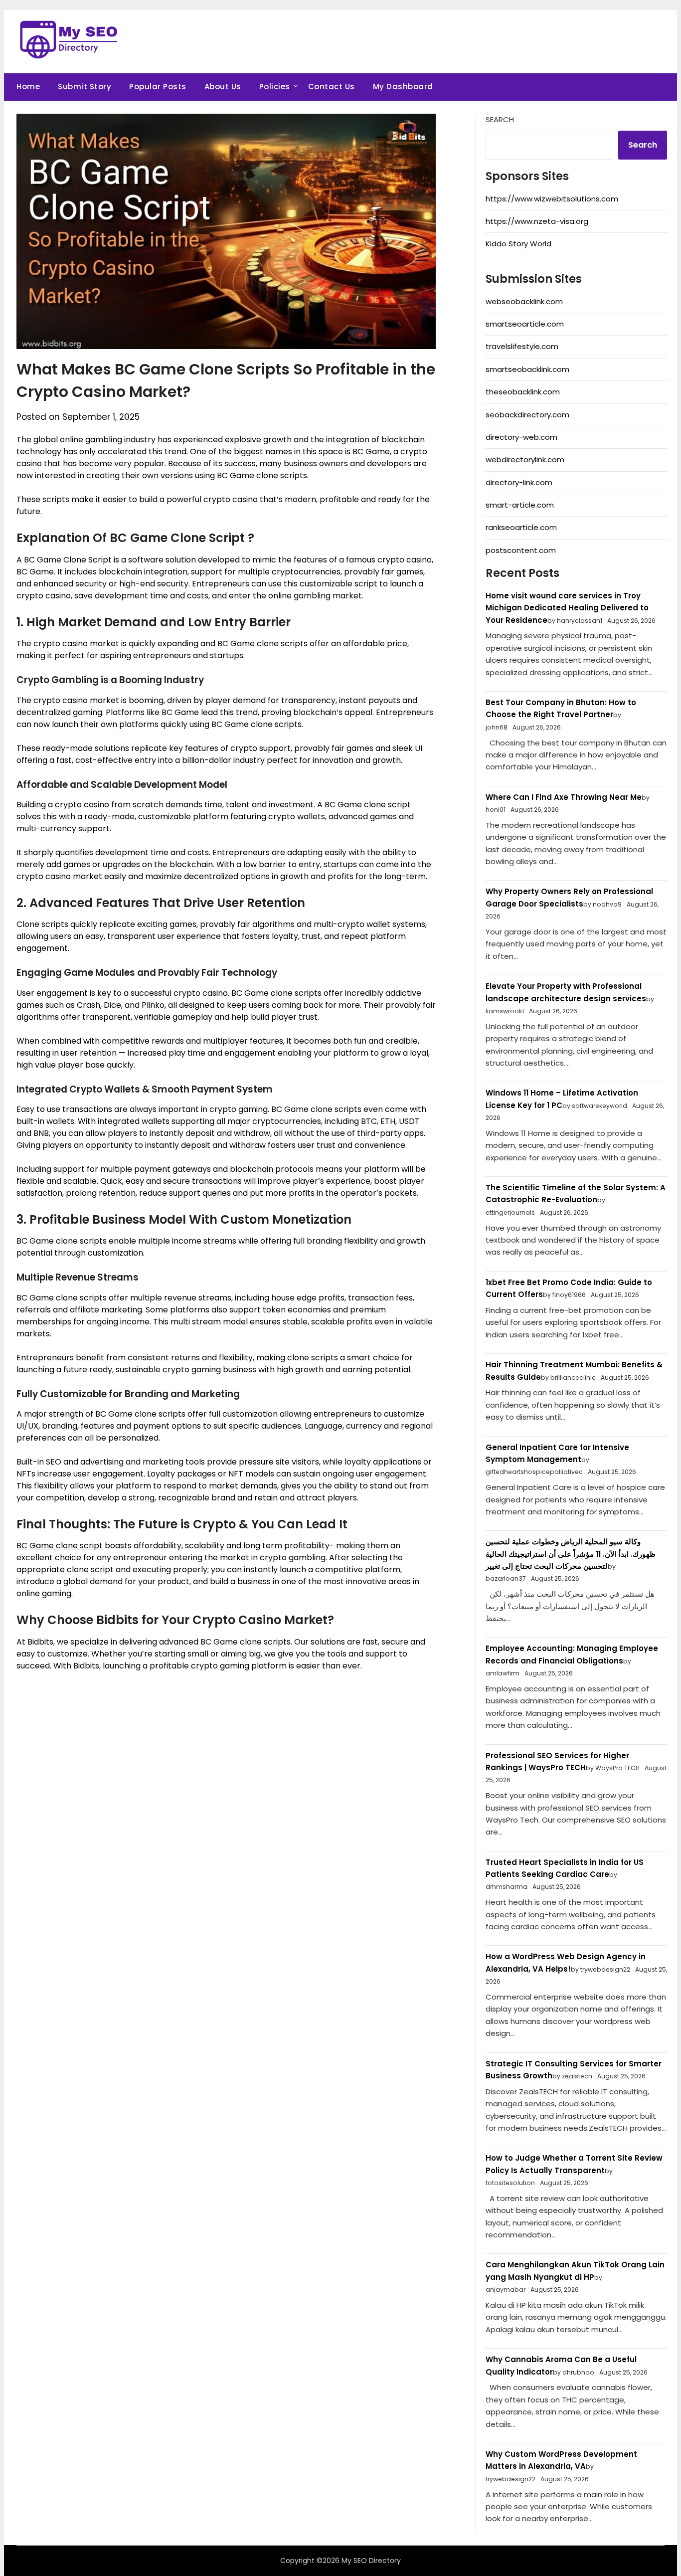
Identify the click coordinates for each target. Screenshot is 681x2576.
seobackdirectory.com (527, 415)
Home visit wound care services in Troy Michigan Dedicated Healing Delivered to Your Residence (567, 608)
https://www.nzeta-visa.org (537, 221)
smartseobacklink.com (527, 369)
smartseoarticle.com (525, 324)
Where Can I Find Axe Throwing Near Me (564, 797)
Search (500, 119)
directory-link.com (519, 482)
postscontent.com (521, 550)
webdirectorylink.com (525, 460)
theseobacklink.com (523, 392)
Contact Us (332, 87)
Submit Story (85, 87)
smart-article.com (520, 505)
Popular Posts (158, 87)
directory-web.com (521, 437)
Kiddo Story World (518, 244)
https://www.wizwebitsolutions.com (552, 199)
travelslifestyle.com (522, 346)
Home (28, 87)
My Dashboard (403, 87)
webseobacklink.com (524, 301)
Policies (275, 87)
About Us (223, 87)
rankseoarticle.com (521, 527)
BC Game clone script (60, 1546)
